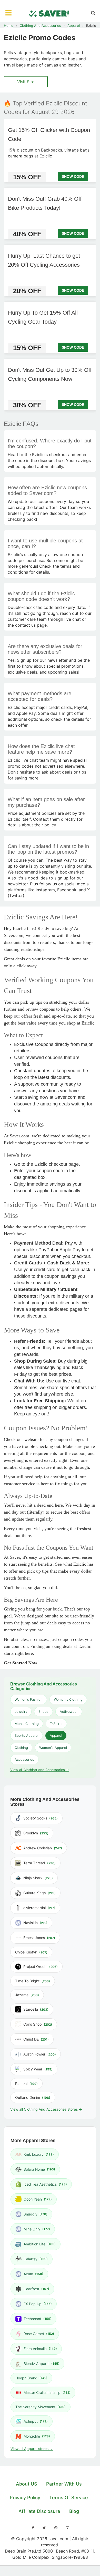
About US (27, 2484)
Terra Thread (39, 1863)
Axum (33, 2274)
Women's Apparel (53, 1748)
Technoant (38, 2319)
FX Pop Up (38, 2304)
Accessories (24, 1759)
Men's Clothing (27, 1724)
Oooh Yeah (38, 2199)
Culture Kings (39, 1893)
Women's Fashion (29, 1699)
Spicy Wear (38, 2069)
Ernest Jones (39, 1938)
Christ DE (36, 2039)
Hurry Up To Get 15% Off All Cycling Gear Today (43, 317)
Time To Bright (33, 1981)
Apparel (74, 26)
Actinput (36, 2421)
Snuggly (36, 2214)
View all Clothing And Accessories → (40, 1770)
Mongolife (37, 2436)
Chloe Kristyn (31, 1952)
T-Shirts (56, 1724)
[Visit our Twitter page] (44, 2528)
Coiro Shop (38, 2024)
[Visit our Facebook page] (33, 2528)
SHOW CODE (73, 176)
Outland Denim (33, 2097)
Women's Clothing (68, 1699)
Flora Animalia (40, 2349)
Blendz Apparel (42, 2364)
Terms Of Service (69, 2498)
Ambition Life (40, 2244)
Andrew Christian (43, 1848)
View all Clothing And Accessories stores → (46, 2109)
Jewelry (21, 1711)
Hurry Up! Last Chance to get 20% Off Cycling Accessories (44, 260)
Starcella (36, 2009)
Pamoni (26, 2083)
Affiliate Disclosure (39, 2511)
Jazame (27, 1995)
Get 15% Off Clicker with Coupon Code (49, 135)
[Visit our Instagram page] (67, 2528)
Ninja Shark (38, 1878)
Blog (74, 2511)
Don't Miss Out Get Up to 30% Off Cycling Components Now (50, 374)
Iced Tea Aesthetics (45, 2184)
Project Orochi (41, 1966)
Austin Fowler (40, 2054)
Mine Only (37, 2229)
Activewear (69, 1711)
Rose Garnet (39, 2334)
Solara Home (39, 2169)
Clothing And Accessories (40, 26)
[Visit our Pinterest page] (56, 2528)
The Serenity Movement (41, 2407)
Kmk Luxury (39, 2154)
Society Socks (41, 1818)
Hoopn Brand (31, 2378)
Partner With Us (64, 2484)
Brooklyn (36, 1833)
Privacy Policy (25, 2498)
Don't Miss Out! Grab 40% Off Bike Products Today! (45, 203)
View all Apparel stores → (32, 2449)
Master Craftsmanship (47, 2392)
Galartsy (36, 2259)
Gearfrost (36, 2289)
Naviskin (35, 1923)
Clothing (21, 1748)
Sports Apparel (27, 1735)
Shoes (43, 1711)
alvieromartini (39, 1908)
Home (9, 26)
